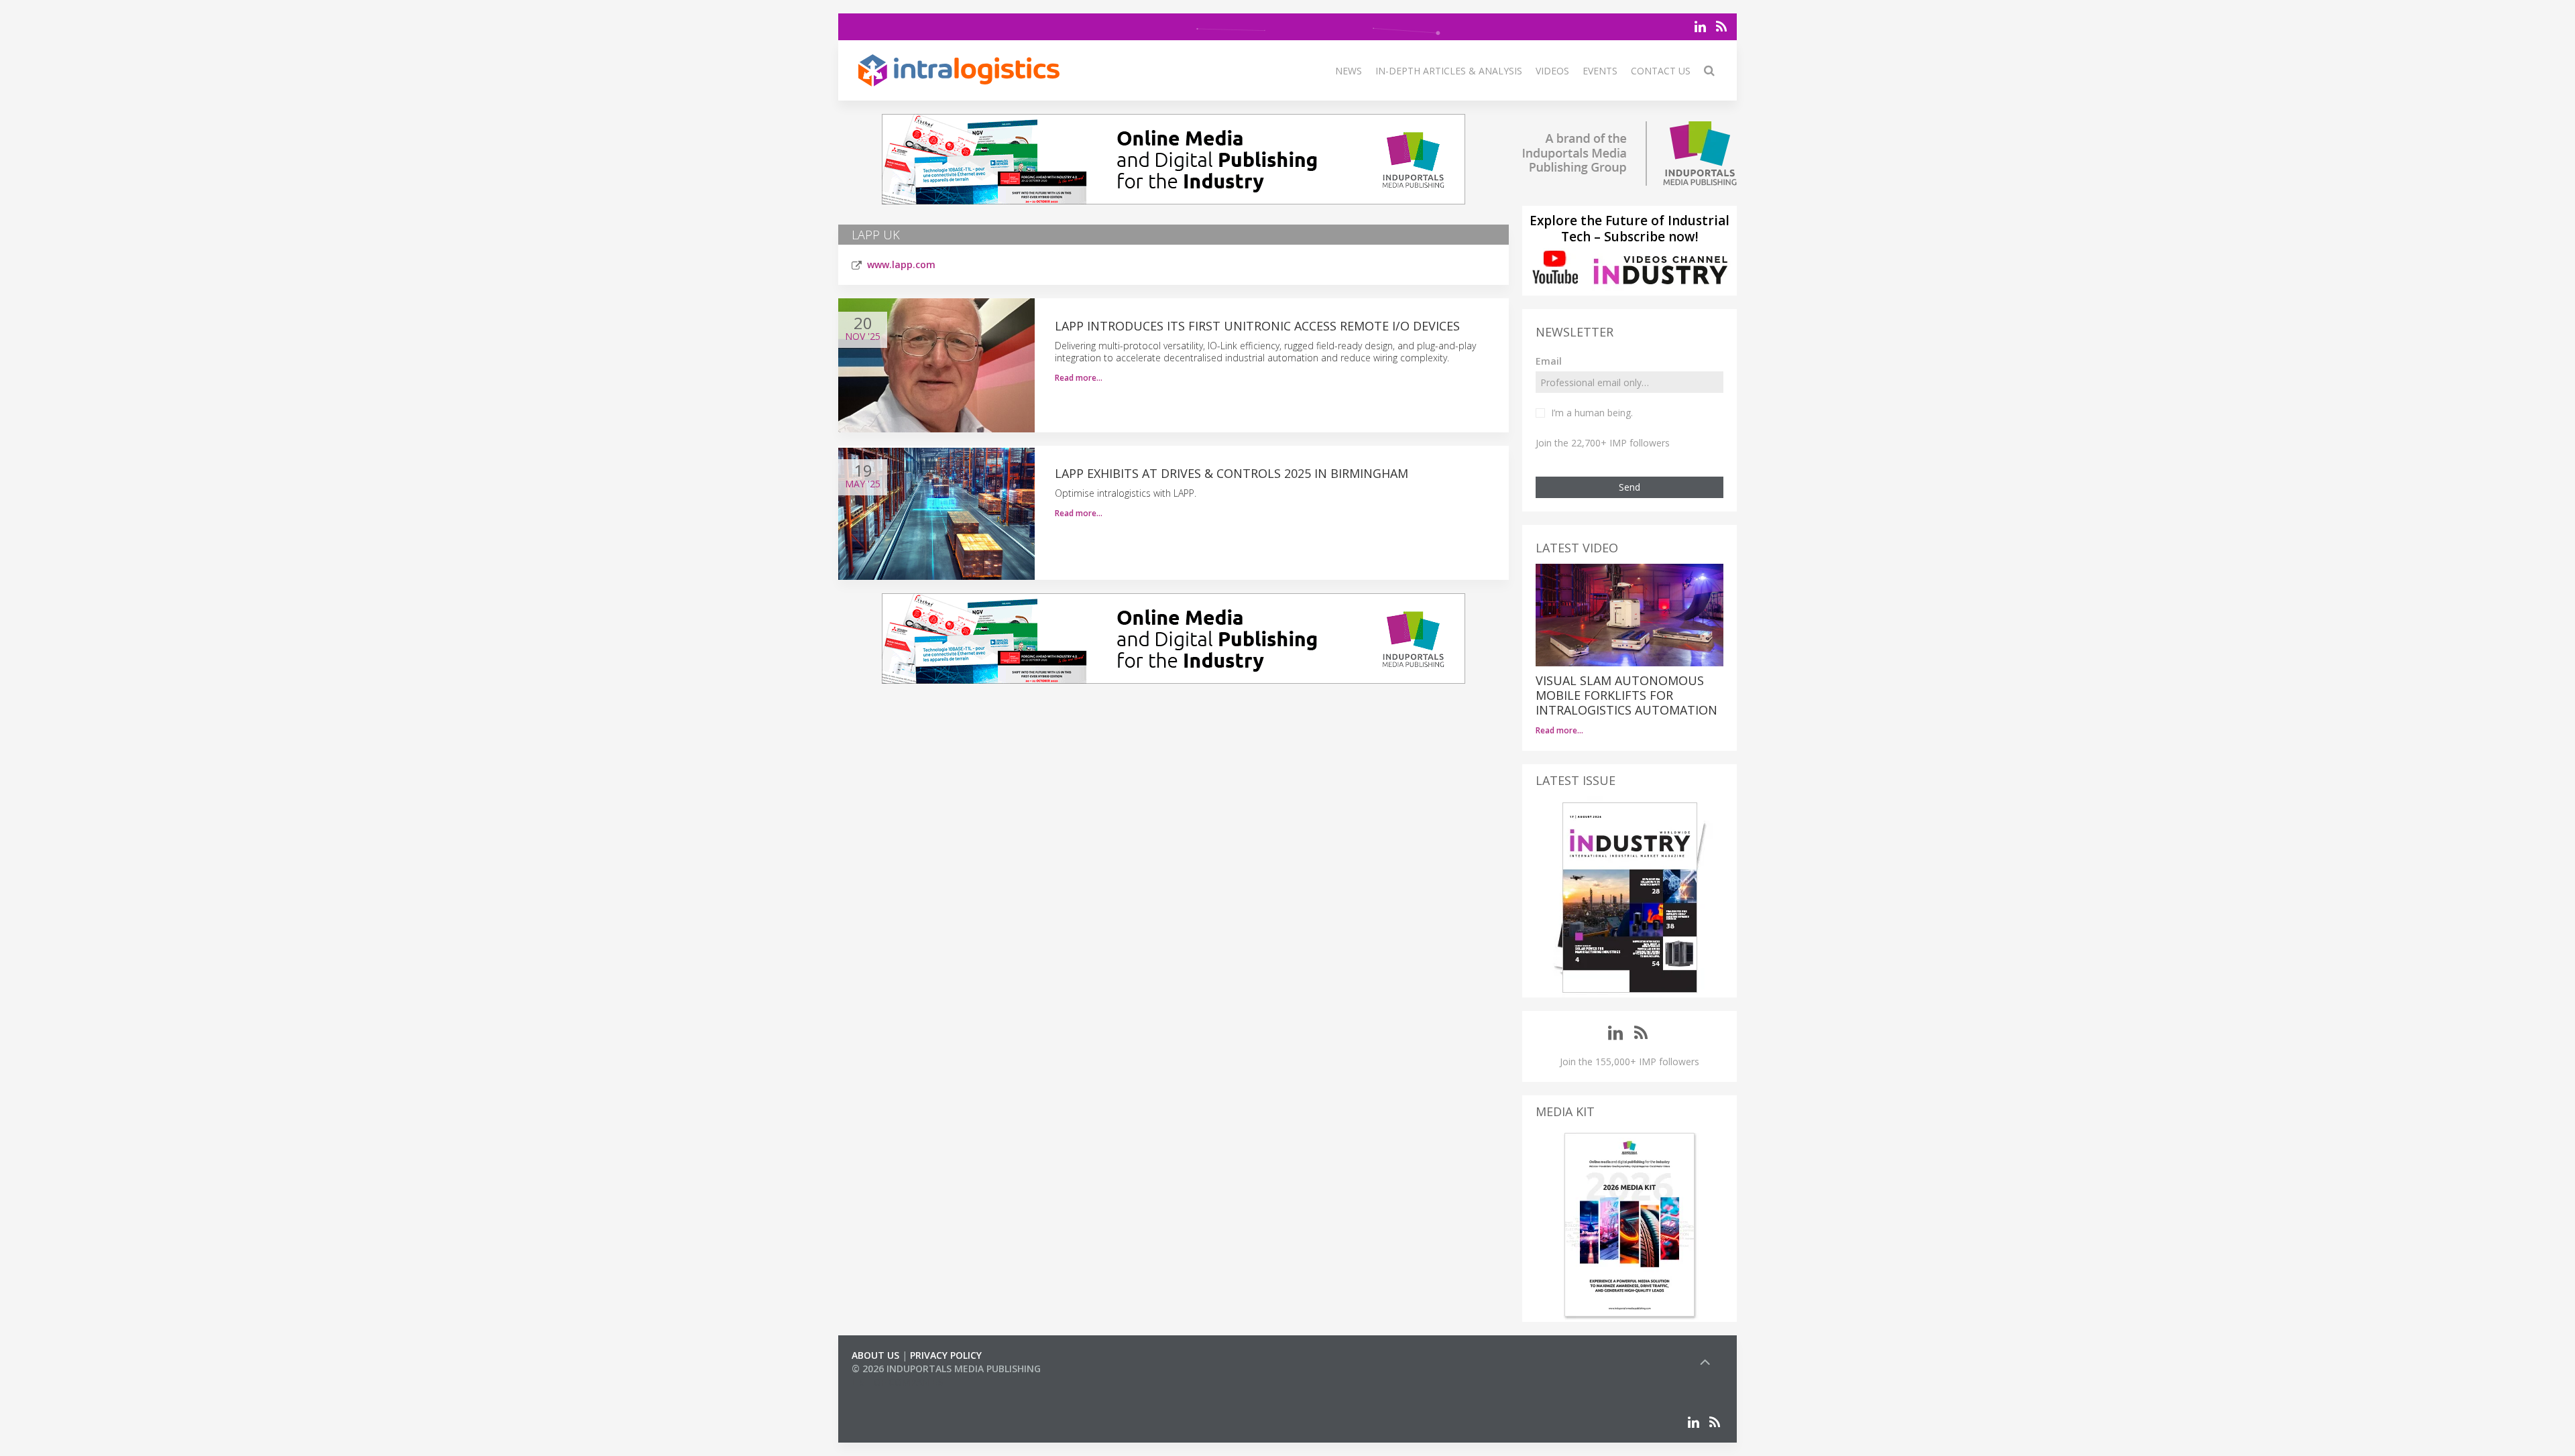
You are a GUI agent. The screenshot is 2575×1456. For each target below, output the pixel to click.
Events (1600, 71)
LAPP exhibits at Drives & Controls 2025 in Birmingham (1232, 473)
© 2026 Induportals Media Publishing (946, 1369)
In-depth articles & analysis (1449, 71)
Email (1549, 361)
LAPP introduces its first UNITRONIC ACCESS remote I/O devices (1257, 326)
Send (1629, 487)
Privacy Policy (946, 1355)
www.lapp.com (901, 264)
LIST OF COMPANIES (897, 1382)
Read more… (1079, 378)
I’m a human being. (1592, 413)
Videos (1552, 71)
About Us (875, 1355)
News (1349, 71)
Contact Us (1661, 71)
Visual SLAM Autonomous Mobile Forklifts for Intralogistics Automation (1626, 695)
